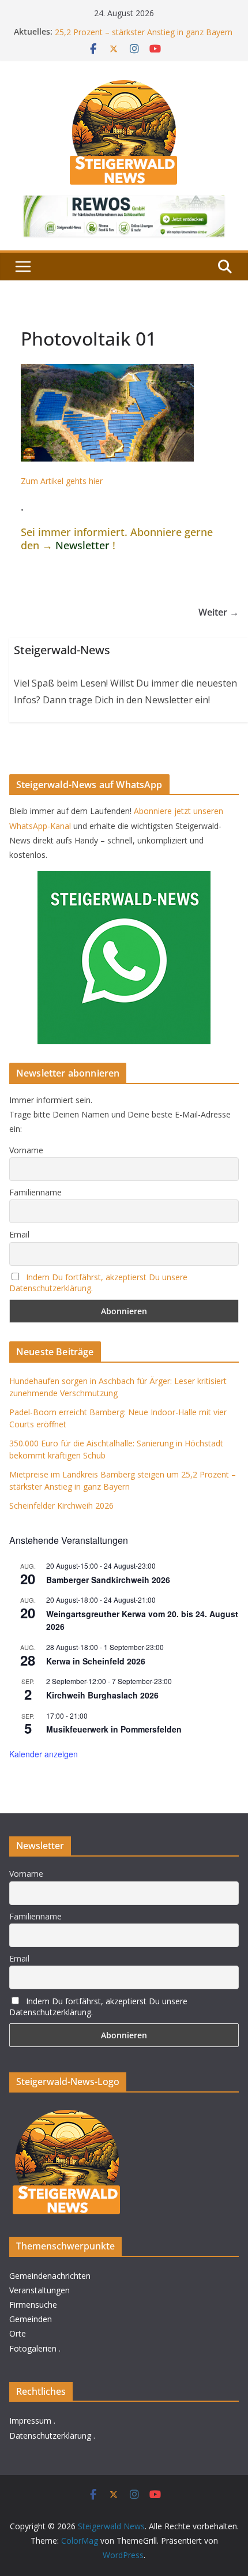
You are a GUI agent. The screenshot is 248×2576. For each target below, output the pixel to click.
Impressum (30, 2421)
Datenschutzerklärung (50, 2436)
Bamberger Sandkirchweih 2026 (108, 1580)
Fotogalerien (33, 2348)
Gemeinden (31, 2319)
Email (19, 1234)
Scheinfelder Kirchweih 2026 (61, 1506)
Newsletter (82, 545)
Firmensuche (33, 2305)
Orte (18, 2333)
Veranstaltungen (40, 2290)
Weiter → (219, 612)
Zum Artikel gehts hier (62, 481)
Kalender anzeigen (44, 1754)
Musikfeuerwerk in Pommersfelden (114, 1729)
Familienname (35, 1192)
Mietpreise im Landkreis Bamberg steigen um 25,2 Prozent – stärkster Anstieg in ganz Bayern (144, 34)
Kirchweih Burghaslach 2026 (102, 1695)
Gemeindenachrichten (50, 2276)
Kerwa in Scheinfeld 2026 (96, 1661)
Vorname (26, 1150)
